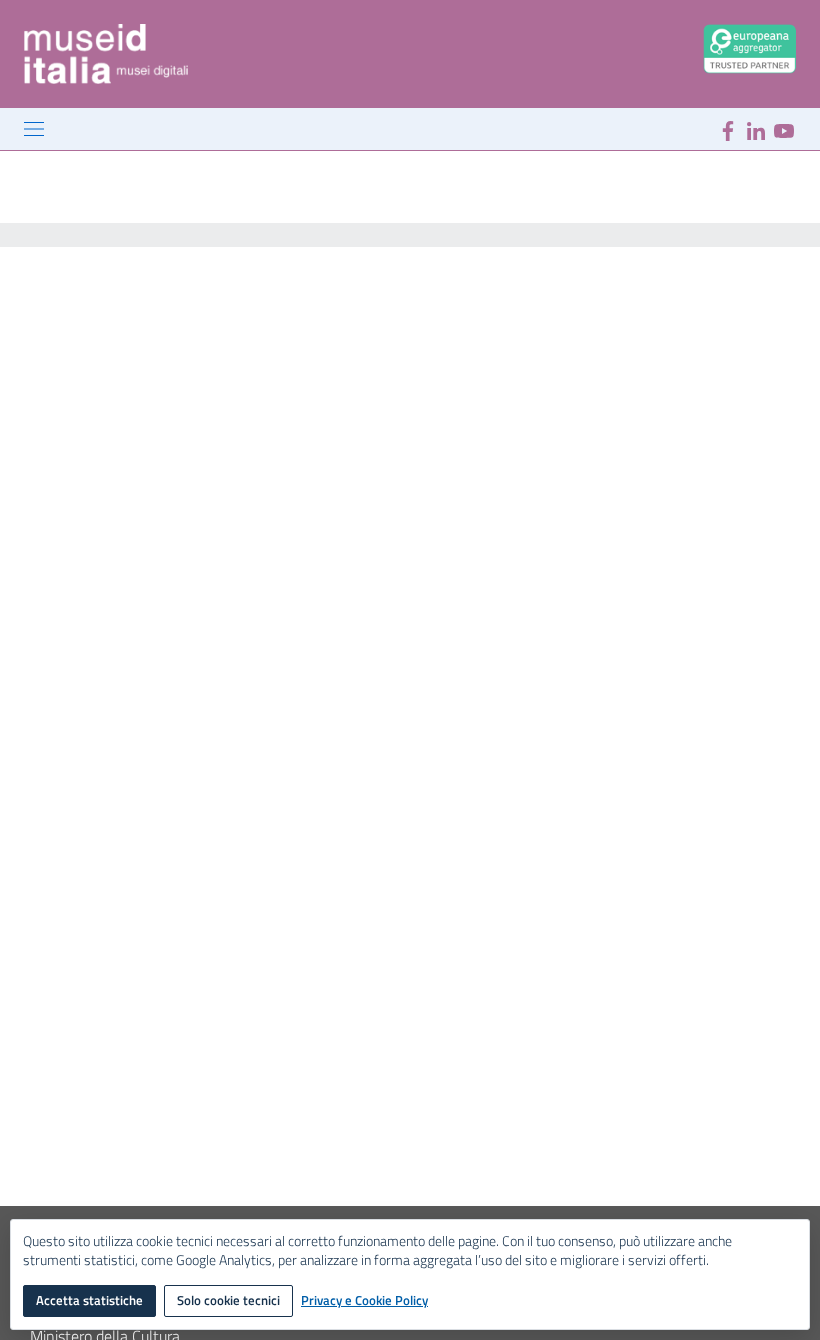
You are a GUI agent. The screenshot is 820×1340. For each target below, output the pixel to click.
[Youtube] (784, 128)
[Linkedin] (756, 128)
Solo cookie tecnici (228, 1300)
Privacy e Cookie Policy (364, 1301)
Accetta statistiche (89, 1300)
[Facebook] (728, 128)
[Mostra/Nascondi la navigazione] (34, 129)
